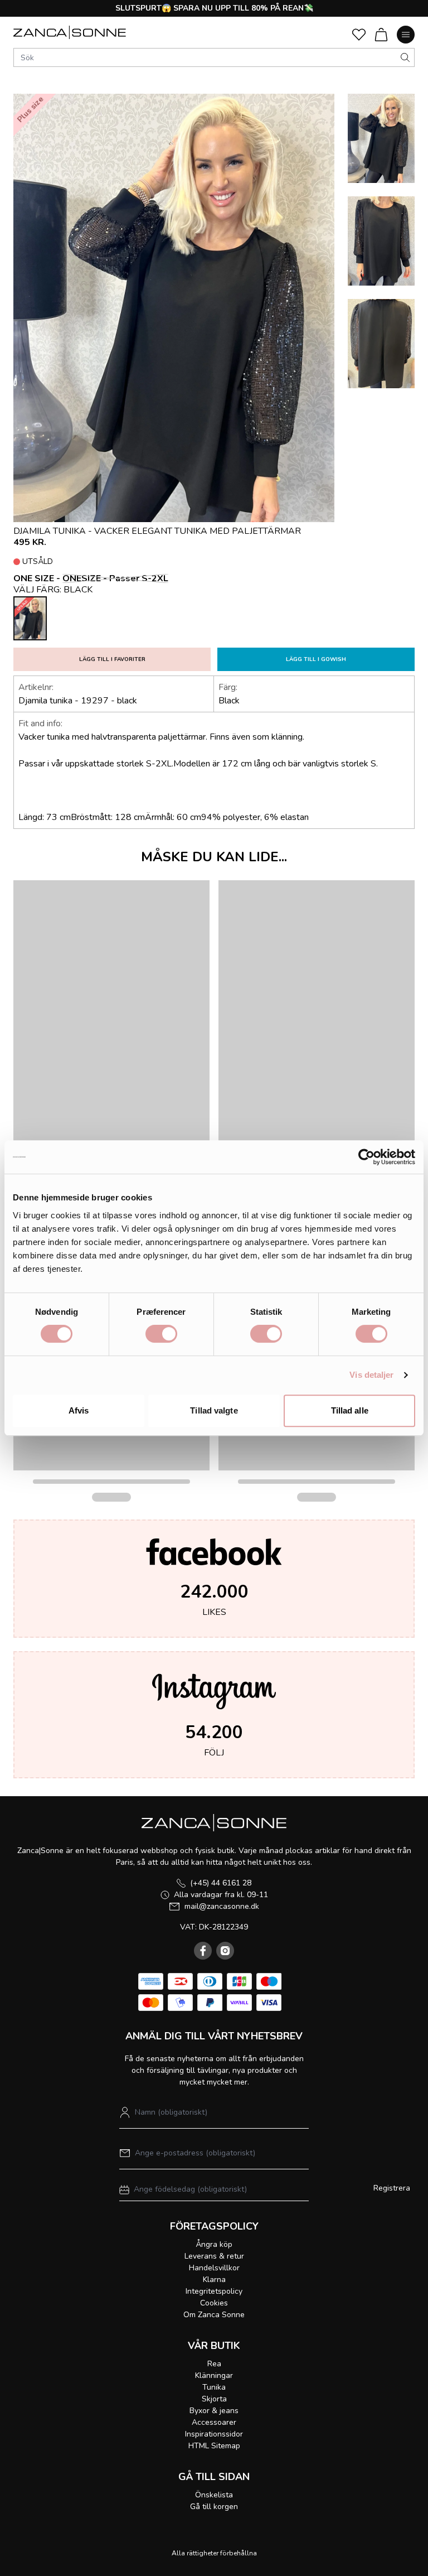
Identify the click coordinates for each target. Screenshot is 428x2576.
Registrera (392, 2188)
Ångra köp (214, 2244)
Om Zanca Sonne (214, 2315)
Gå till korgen (214, 2507)
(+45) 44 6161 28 (221, 1883)
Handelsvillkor (214, 2268)
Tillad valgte (214, 1410)
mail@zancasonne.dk (222, 1906)
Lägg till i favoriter (112, 659)
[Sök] (405, 57)
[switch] (161, 1334)
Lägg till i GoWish (316, 659)
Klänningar (214, 2375)
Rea (214, 2364)
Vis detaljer (371, 1375)
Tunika (214, 2387)
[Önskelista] (359, 35)
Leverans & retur (214, 2256)
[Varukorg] (381, 35)
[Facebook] (203, 1951)
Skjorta (214, 2399)
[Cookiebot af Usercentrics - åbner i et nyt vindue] (366, 1157)
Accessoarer (214, 2422)
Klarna (214, 2280)
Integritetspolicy (214, 2291)
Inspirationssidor (214, 2434)
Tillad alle (350, 1410)
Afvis (79, 1410)
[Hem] (70, 32)
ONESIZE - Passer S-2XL (115, 578)
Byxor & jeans (214, 2411)
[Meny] (406, 35)
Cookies (214, 2303)
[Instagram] (225, 1951)
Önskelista (214, 2495)
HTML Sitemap (214, 2446)
